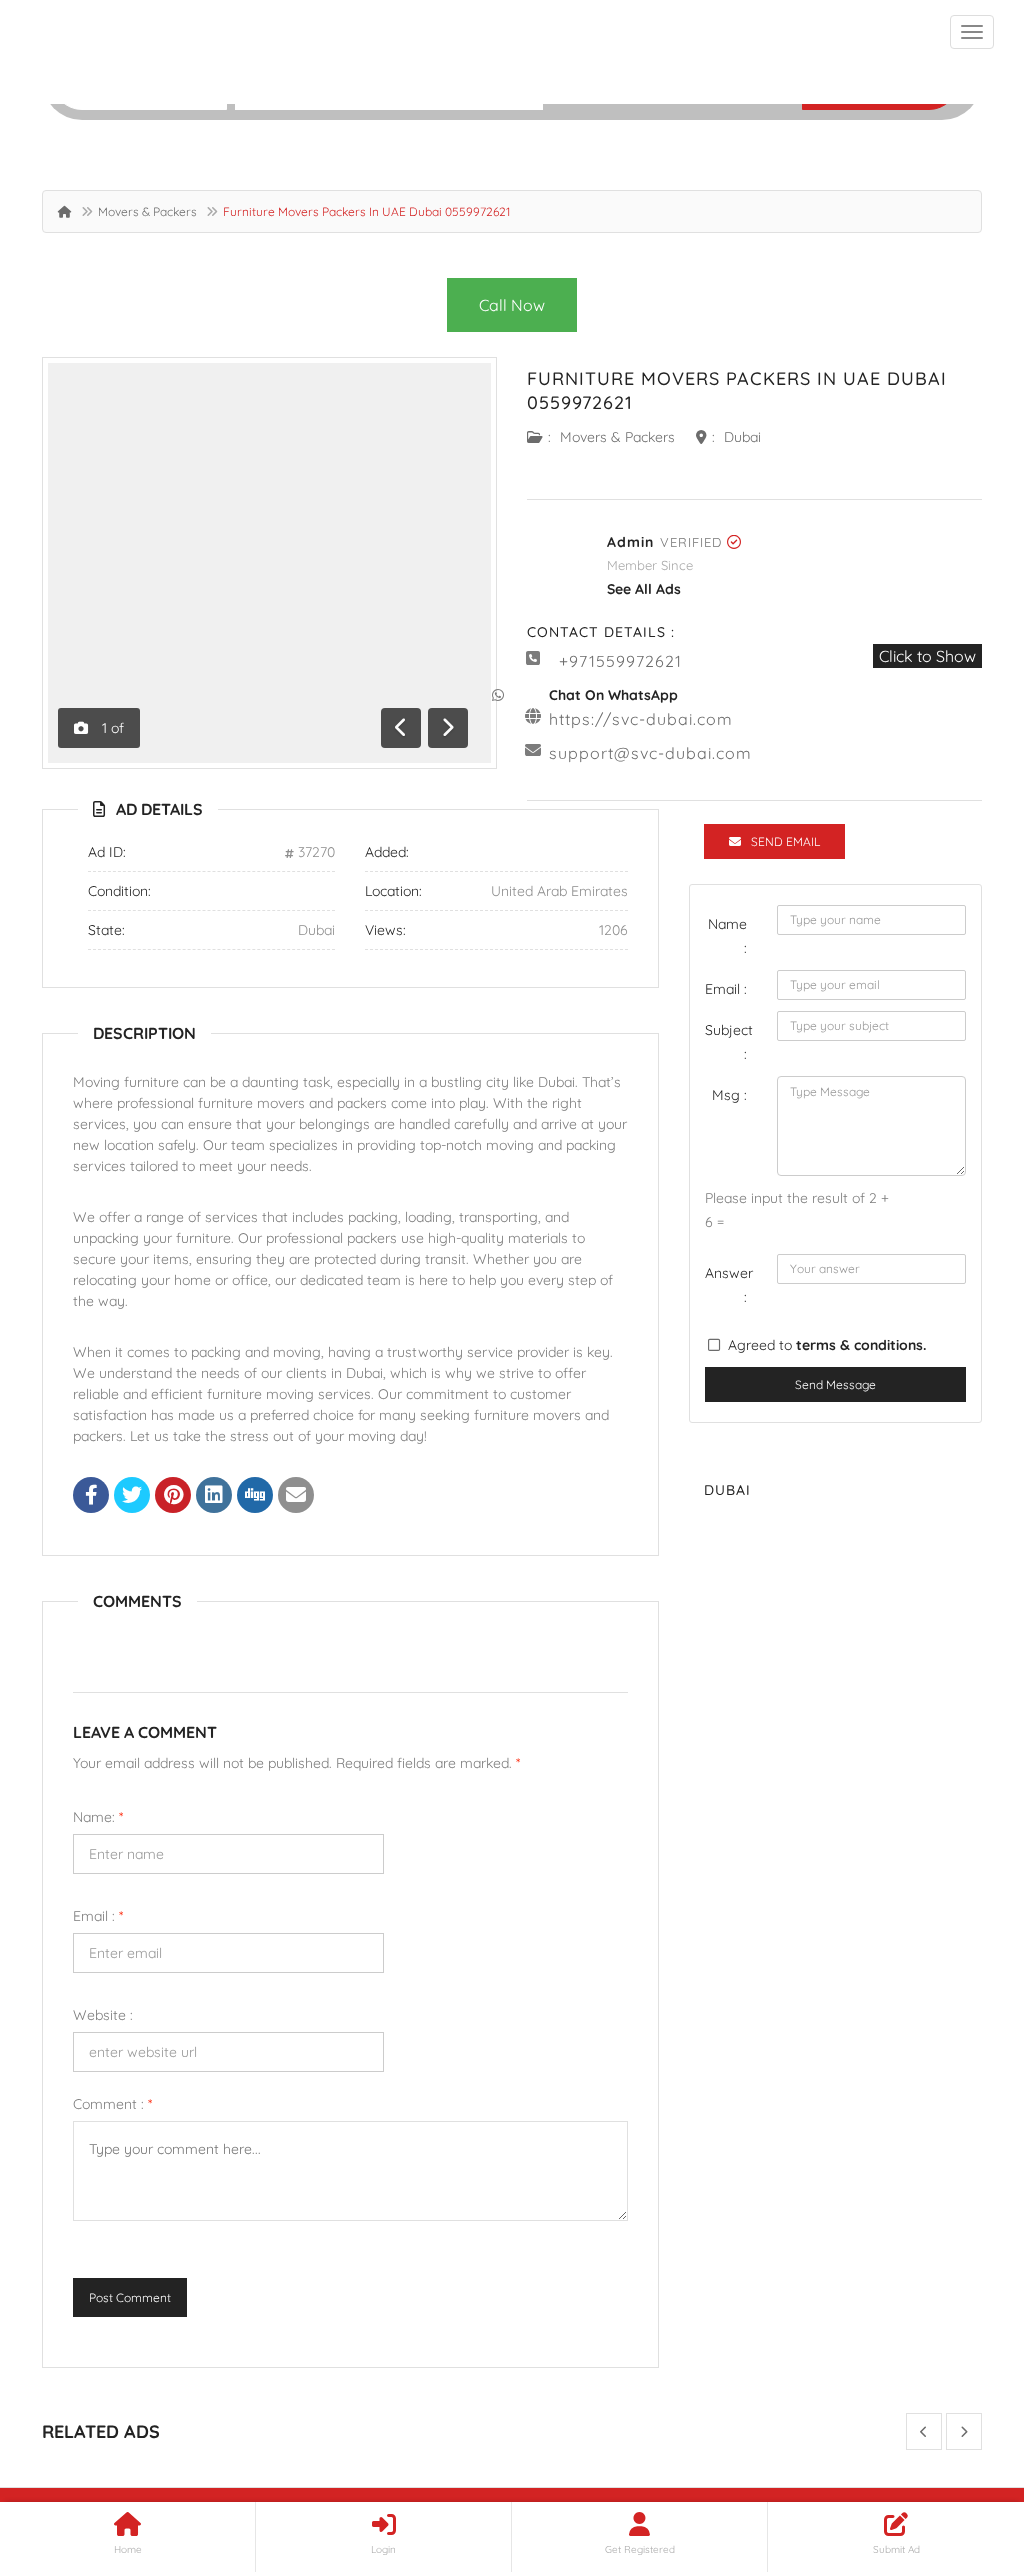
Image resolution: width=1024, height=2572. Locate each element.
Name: (98, 1817)
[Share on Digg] (255, 1497)
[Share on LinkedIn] (214, 1497)
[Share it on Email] (296, 1497)
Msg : (729, 1095)
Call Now (512, 305)
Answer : (729, 1285)
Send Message (835, 1384)
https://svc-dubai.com (641, 719)
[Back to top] (959, 2447)
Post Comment (130, 2297)
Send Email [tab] (785, 841)
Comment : (112, 2104)
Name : (727, 936)
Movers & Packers (147, 211)
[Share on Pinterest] (173, 1497)
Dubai (742, 437)
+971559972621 (620, 661)
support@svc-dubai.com (650, 753)
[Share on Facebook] (91, 1497)
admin (630, 542)
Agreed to (827, 1345)
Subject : (729, 1042)
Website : (103, 2015)
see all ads (644, 589)
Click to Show (927, 656)
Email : (98, 1916)
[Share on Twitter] (132, 1497)
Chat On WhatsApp (613, 695)
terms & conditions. (861, 1345)
